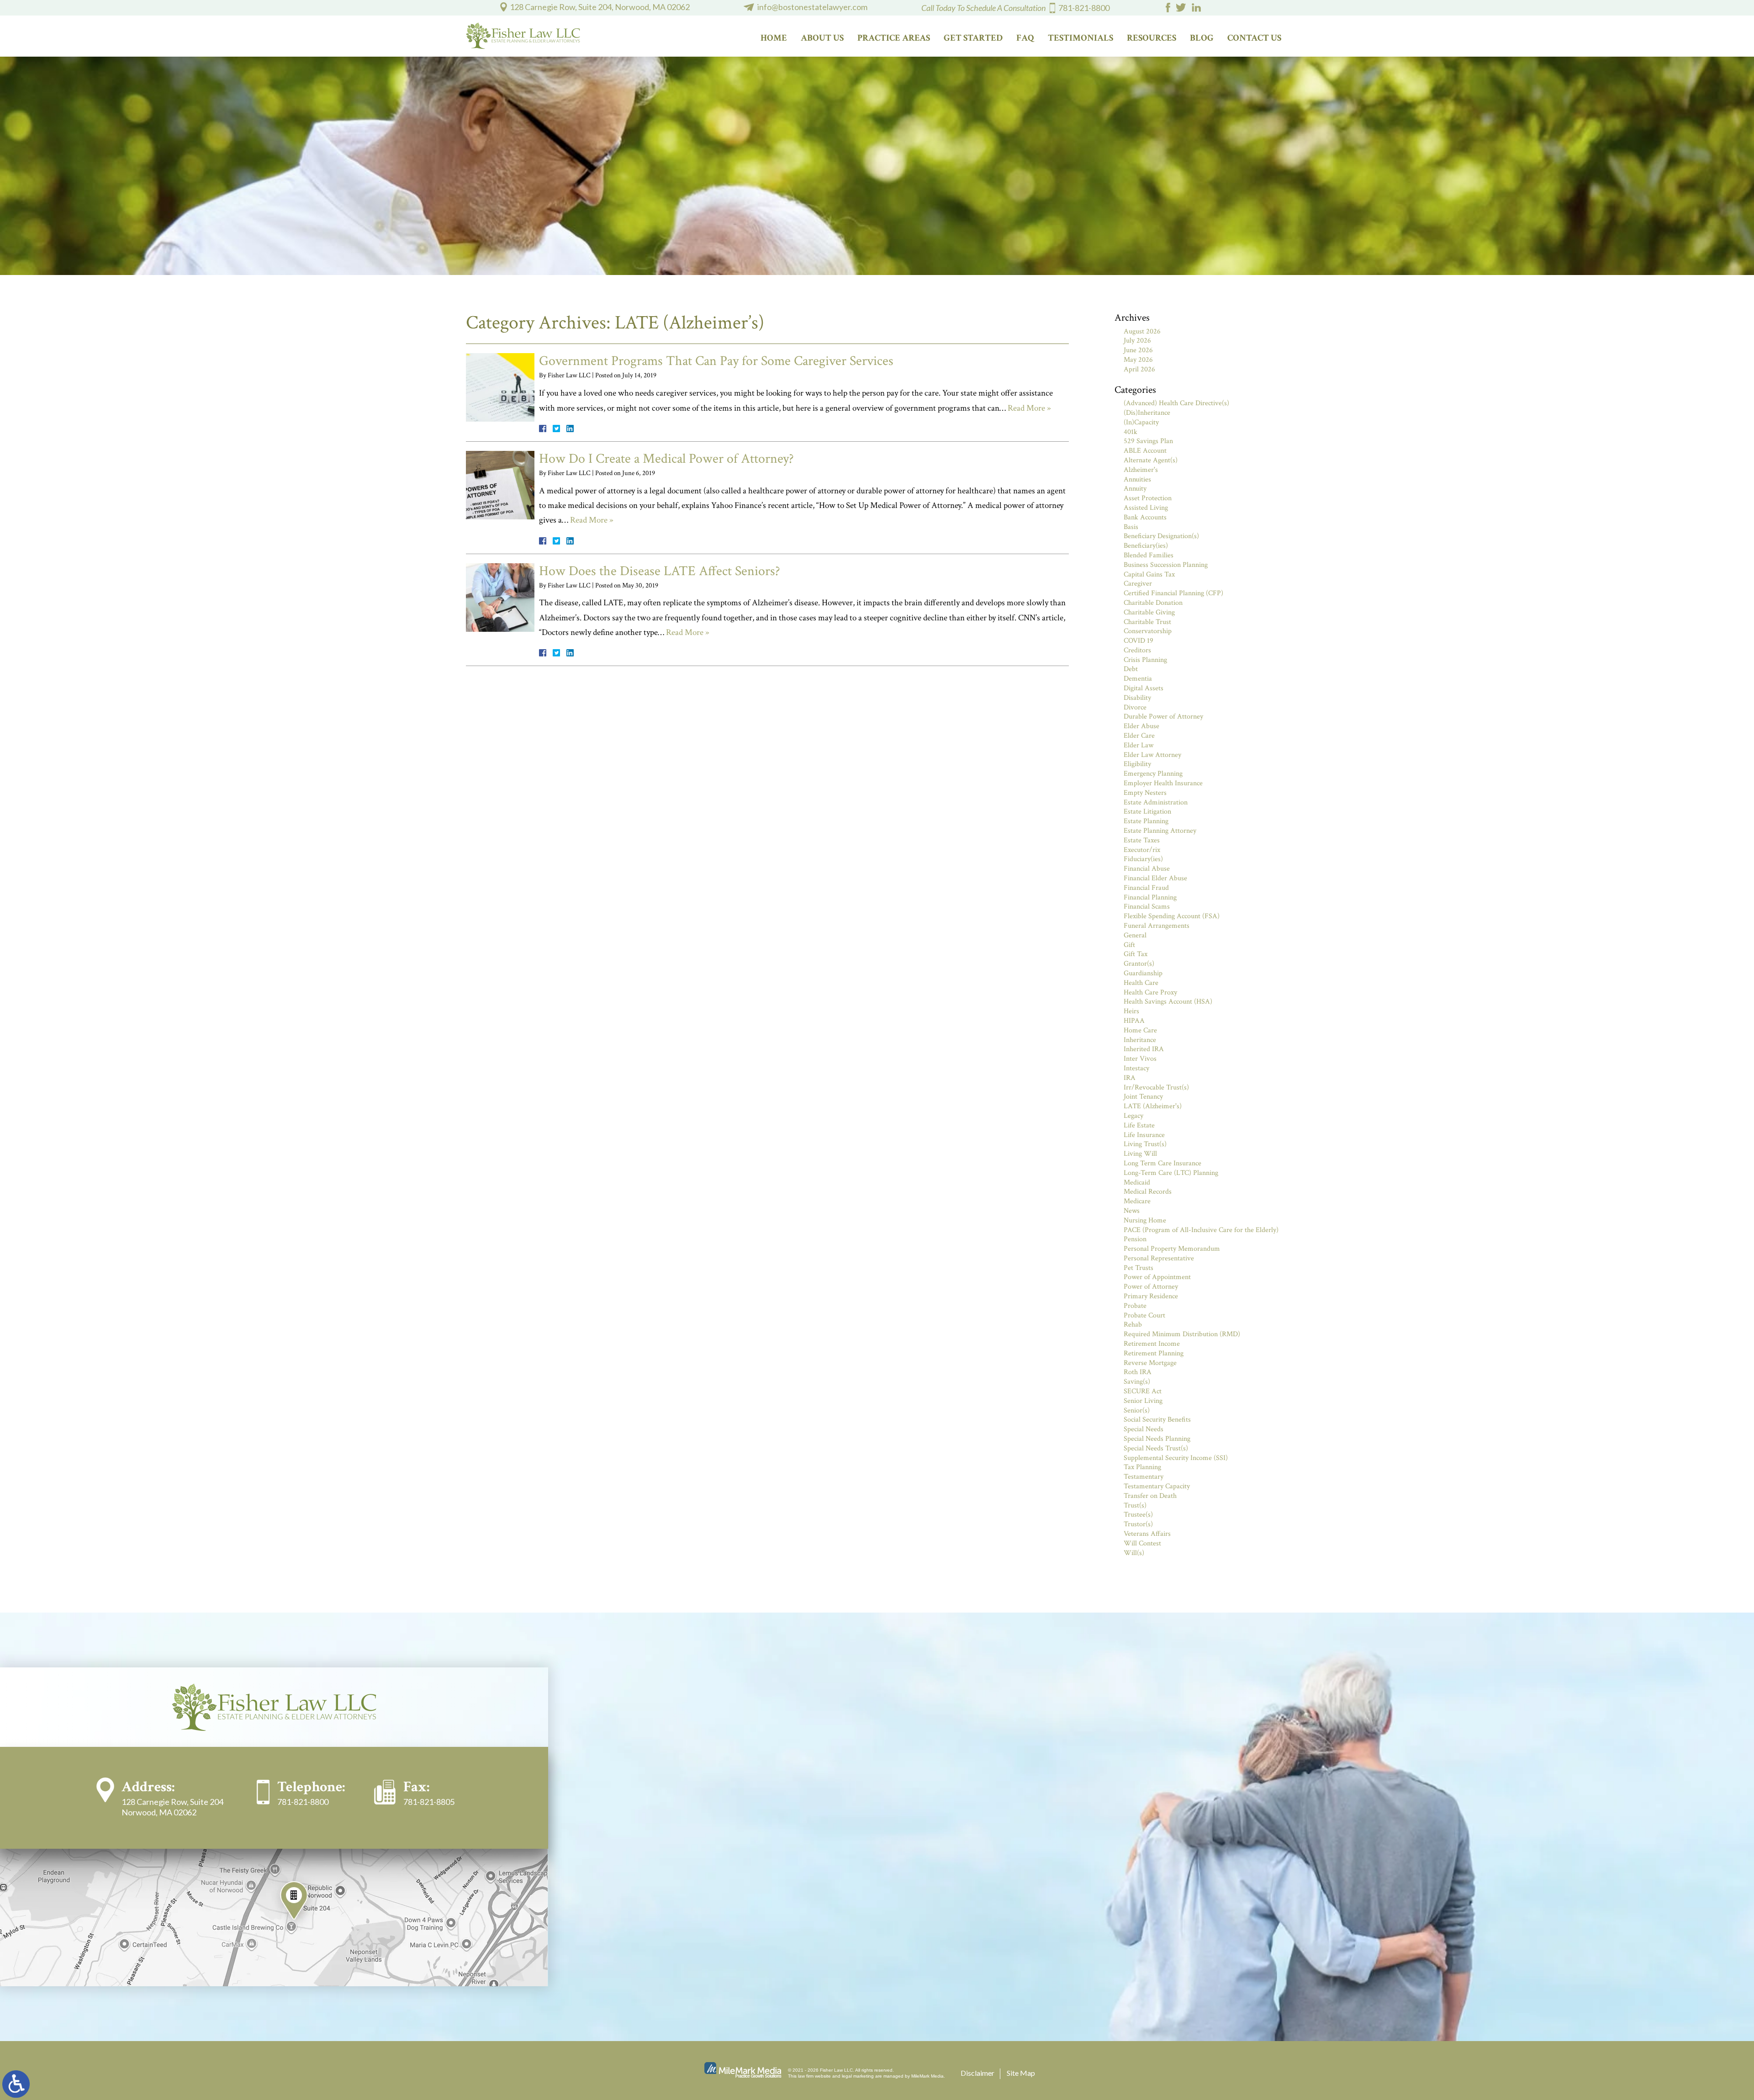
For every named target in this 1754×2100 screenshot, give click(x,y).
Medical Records (1148, 1192)
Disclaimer (977, 2073)
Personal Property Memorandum (1172, 1249)
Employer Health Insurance (1163, 783)
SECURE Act (1143, 1391)
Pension (1135, 1239)
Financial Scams (1147, 907)
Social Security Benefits (1157, 1420)
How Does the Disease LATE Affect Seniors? (660, 571)
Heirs (1131, 1011)
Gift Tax (1136, 954)
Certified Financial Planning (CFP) (1173, 593)
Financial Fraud (1146, 888)
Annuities (1137, 479)
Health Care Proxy (1150, 992)
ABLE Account (1145, 451)
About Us (822, 38)
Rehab (1133, 1325)
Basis (1131, 527)
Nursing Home (1145, 1220)
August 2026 (1142, 331)
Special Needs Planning (1157, 1439)
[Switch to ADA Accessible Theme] (16, 2084)
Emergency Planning (1153, 774)
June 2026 (1138, 350)
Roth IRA (1138, 1372)
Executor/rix (1142, 850)
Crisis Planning (1145, 660)
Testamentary (1144, 1477)
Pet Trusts (1139, 1268)
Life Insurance (1144, 1135)
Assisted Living (1146, 508)
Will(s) (1134, 1553)
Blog (1202, 38)
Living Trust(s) (1145, 1144)
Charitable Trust (1147, 622)
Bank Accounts (1145, 517)
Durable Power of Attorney (1163, 717)
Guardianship (1143, 973)
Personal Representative (1159, 1258)
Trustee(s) (1138, 1515)
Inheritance (1140, 1040)
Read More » (1029, 408)
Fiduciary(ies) (1143, 859)
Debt (1131, 669)
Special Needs (1144, 1429)
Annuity (1135, 489)
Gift (1129, 945)
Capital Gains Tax (1149, 574)
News (1132, 1211)
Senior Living (1143, 1401)
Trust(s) (1135, 1505)
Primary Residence (1151, 1296)
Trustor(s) (1138, 1524)
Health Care (1141, 983)
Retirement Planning (1154, 1353)
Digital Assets (1144, 688)
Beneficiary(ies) (1146, 546)
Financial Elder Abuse (1155, 878)
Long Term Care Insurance (1162, 1163)
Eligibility (1137, 764)
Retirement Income (1152, 1344)
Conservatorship (1148, 631)
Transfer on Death (1150, 1496)
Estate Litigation (1147, 812)
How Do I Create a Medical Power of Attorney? (666, 459)
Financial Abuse (1147, 869)
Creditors (1137, 650)
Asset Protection (1148, 498)
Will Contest (1142, 1543)
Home (774, 38)
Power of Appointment (1157, 1277)
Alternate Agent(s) (1151, 460)
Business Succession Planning (1166, 565)
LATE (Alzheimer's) (1153, 1106)
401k (1131, 432)
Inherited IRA (1144, 1049)
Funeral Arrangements (1157, 926)
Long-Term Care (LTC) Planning (1171, 1173)
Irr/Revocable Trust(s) (1156, 1087)
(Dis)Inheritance (1147, 413)
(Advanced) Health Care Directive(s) (1176, 403)
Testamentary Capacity (1157, 1486)
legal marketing (858, 2076)
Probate (1135, 1306)
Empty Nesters (1145, 793)
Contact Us (1254, 38)
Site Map (1021, 2073)
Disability (1137, 698)
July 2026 (1137, 341)
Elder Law (1139, 745)
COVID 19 (1139, 641)
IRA (1130, 1078)
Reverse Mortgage (1150, 1363)
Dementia (1138, 679)
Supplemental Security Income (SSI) (1176, 1458)
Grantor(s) (1139, 964)
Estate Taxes (1142, 840)
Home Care (1140, 1030)
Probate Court (1144, 1315)
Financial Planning (1150, 897)
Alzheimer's (1141, 470)
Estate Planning (1146, 821)
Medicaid (1137, 1182)
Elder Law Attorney (1152, 755)
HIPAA (1134, 1021)
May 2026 (1138, 360)
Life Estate (1139, 1125)
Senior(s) (1137, 1410)
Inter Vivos (1140, 1059)
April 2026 (1139, 369)
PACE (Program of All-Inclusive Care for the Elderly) (1201, 1230)
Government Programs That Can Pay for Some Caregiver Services (716, 361)
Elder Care (1139, 736)
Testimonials (1080, 38)
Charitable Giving (1149, 612)
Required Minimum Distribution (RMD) (1182, 1334)
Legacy (1133, 1116)
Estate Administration (1156, 802)
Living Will (1140, 1154)
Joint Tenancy (1143, 1097)
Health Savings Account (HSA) (1168, 1002)
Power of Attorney (1151, 1287)
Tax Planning (1142, 1467)
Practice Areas (894, 38)
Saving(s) (1137, 1382)
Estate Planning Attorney (1160, 831)
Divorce (1135, 707)
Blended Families (1149, 555)
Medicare (1137, 1201)
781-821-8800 (1084, 8)
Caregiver (1138, 584)
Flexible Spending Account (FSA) (1172, 916)
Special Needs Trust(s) (1156, 1448)
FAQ (1025, 38)
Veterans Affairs (1147, 1534)
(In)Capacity (1141, 422)
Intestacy (1136, 1068)
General (1135, 935)
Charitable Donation (1153, 603)
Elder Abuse (1141, 726)
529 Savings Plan (1148, 441)
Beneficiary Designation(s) (1161, 536)
